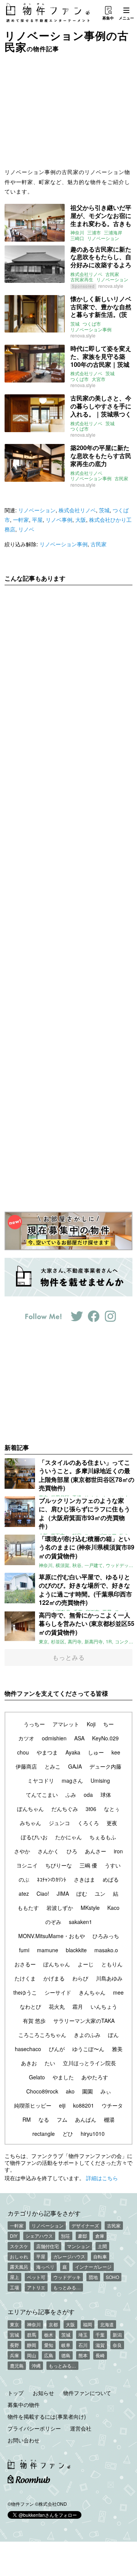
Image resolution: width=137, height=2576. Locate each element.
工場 (14, 2287)
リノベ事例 (59, 520)
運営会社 (81, 2428)
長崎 (100, 2355)
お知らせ (43, 2393)
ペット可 (36, 2277)
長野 (14, 2345)
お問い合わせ (24, 2440)
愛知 (49, 2345)
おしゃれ (19, 2256)
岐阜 (66, 2345)
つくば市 (92, 324)
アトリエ (36, 2287)
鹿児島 (17, 2365)
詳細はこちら (102, 2178)
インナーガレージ (93, 2267)
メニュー (126, 18)
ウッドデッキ (67, 2277)
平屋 (37, 520)
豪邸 (83, 2236)
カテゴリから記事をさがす (44, 2213)
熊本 (83, 2355)
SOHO (112, 2277)
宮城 (14, 2335)
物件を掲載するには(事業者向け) (47, 2416)
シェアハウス (39, 2236)
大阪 (81, 520)
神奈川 (77, 232)
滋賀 (100, 2345)
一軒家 (21, 520)
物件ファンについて (87, 2393)
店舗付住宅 (48, 2246)
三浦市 (94, 232)
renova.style (111, 286)
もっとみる (69, 1657)
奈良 (117, 2345)
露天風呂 (19, 2267)
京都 (53, 2324)
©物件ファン (21, 2504)
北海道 (107, 2324)
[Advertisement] (68, 110)
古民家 (112, 274)
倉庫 (100, 2236)
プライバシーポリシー (34, 2428)
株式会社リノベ (86, 274)
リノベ (26, 529)
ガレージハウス (69, 2256)
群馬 (32, 2335)
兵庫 (14, 2355)
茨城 (75, 324)
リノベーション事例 (91, 329)
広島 (49, 2355)
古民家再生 (82, 279)
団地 (93, 2277)
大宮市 (99, 379)
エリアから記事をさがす (41, 2311)
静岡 (32, 2345)
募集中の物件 (24, 2405)
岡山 (32, 2355)
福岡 (88, 2324)
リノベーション (103, 238)
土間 (102, 2246)
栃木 (49, 2335)
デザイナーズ (85, 2225)
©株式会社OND (51, 2504)
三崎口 (77, 238)
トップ (16, 2393)
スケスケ (19, 2246)
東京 (14, 2324)
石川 (83, 2345)
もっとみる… (67, 2287)
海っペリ (45, 2267)
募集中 (108, 18)
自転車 (100, 2256)
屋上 (14, 2277)
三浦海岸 (113, 232)
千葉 (100, 2335)
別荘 (65, 2236)
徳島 (66, 2355)
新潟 (117, 2335)
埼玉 (83, 2335)
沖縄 (36, 2365)
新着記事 (17, 1447)
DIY (14, 2236)
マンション (78, 2246)
